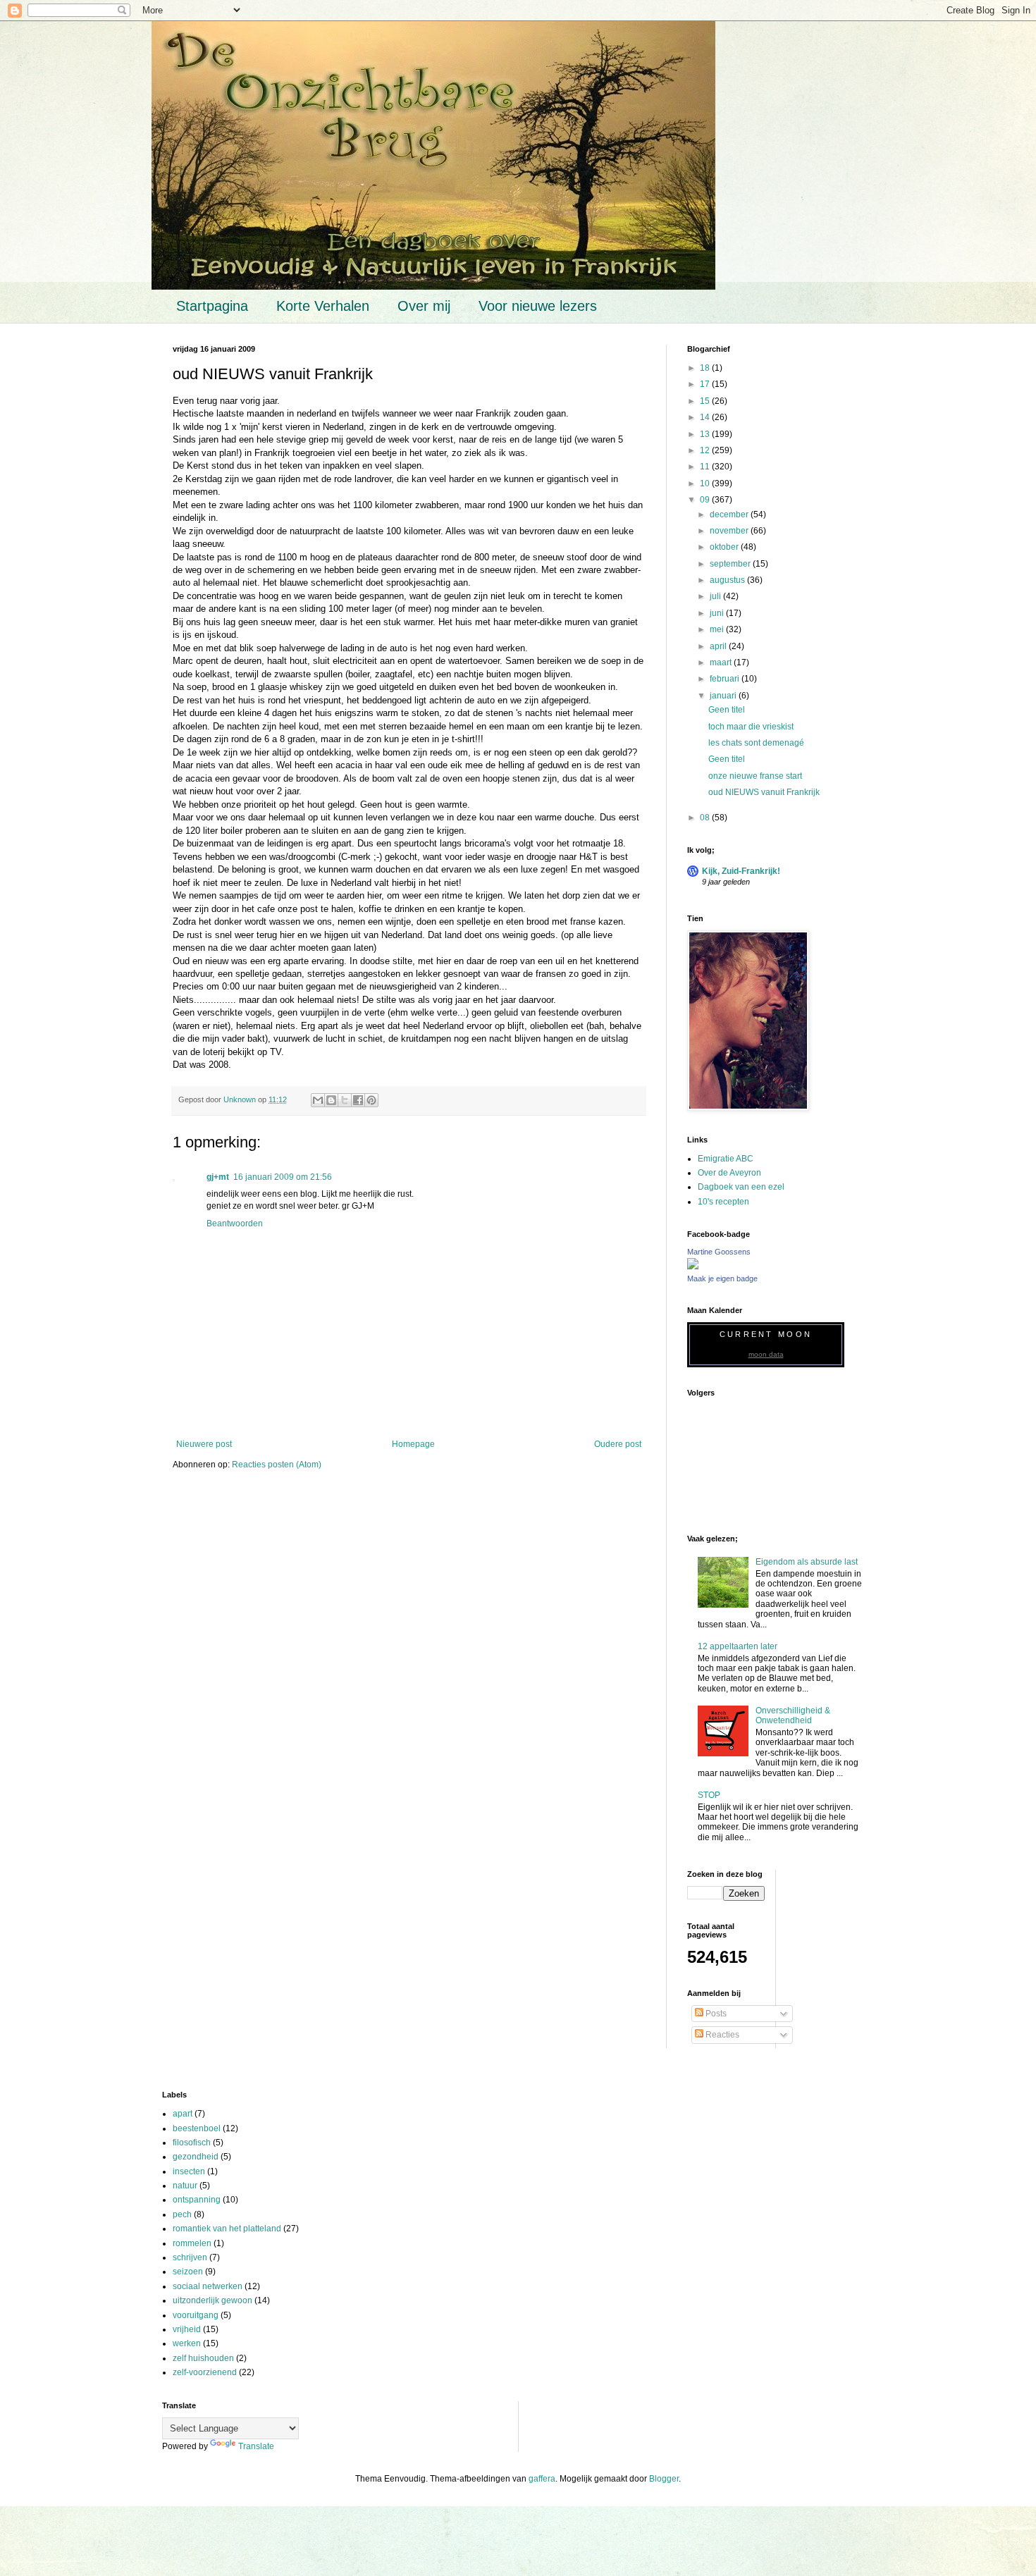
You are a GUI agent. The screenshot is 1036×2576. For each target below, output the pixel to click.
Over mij (424, 306)
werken (187, 2343)
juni (718, 613)
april (719, 646)
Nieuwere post (204, 1444)
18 (706, 368)
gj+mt (218, 1177)
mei (718, 629)
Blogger (664, 2479)
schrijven (190, 2257)
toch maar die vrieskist (751, 727)
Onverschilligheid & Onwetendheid (793, 1715)
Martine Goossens (719, 1252)
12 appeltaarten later (738, 1646)
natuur (185, 2186)
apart (183, 2114)
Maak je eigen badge (722, 1278)
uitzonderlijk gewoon (212, 2300)
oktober (725, 547)
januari (724, 696)
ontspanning (197, 2200)
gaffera (542, 2479)
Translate (256, 2446)
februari (726, 679)
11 (706, 467)
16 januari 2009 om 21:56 (283, 1177)
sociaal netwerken (208, 2286)
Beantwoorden (235, 1224)
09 (706, 500)
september (731, 564)
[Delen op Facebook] (358, 1100)
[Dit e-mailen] (318, 1100)
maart (722, 663)
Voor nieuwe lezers (538, 306)
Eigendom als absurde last (807, 1562)
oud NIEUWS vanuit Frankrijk (764, 792)
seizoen (188, 2272)
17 (706, 384)
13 (706, 434)
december (730, 514)
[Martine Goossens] (693, 1267)
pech (182, 2214)
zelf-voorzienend (205, 2372)
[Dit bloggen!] (331, 1100)
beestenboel (197, 2128)
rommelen (192, 2243)
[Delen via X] (345, 1100)
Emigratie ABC (726, 1159)
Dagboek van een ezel (741, 1187)
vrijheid (187, 2329)
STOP (709, 1795)
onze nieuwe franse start (755, 776)
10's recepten (723, 1202)
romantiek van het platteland (227, 2229)
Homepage (413, 1444)
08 (706, 818)
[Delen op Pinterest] (371, 1100)
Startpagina (212, 306)
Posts (715, 2014)
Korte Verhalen (323, 306)
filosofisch (192, 2143)
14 (706, 417)
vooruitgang (196, 2315)
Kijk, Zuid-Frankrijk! (741, 871)
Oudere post (618, 1444)
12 (706, 450)
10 (706, 483)
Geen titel (727, 710)
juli (716, 596)
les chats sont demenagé (756, 743)
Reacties (721, 2035)
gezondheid (196, 2157)
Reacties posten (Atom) (277, 1465)
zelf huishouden (203, 2358)
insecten (189, 2171)
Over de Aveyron (729, 1173)
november (730, 531)
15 (706, 401)
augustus (728, 580)
